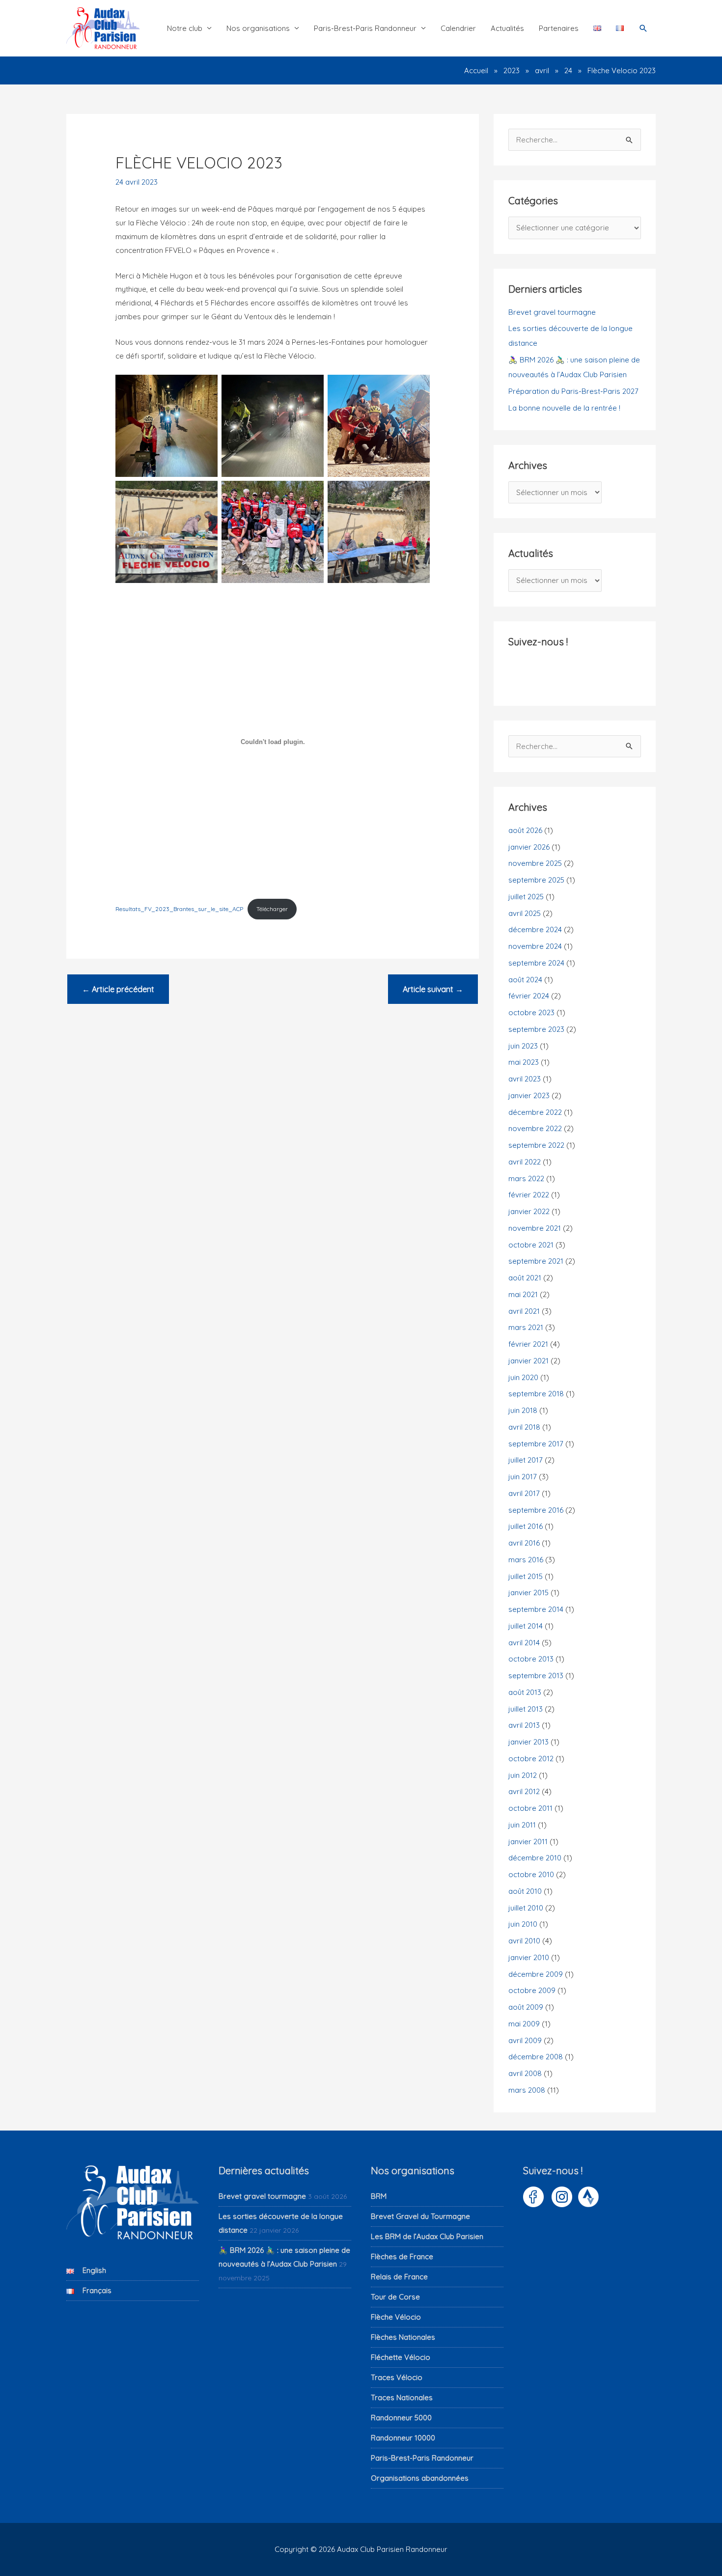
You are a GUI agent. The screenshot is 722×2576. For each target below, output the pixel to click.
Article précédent (118, 989)
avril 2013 (524, 1725)
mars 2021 (526, 1327)
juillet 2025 (526, 897)
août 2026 (525, 830)
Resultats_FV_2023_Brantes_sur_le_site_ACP (179, 909)
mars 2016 (526, 1560)
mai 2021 (523, 1294)
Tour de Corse (395, 2297)
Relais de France (399, 2277)
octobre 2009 (532, 1990)
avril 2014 (524, 1643)
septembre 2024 (536, 963)
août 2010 (525, 1891)
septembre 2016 (536, 1510)
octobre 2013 (531, 1659)
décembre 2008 (536, 2057)
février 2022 (529, 1195)
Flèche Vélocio (396, 2317)
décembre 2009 (536, 1974)
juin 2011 (522, 1825)
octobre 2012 (531, 1759)
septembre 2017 (536, 1444)
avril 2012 (524, 1791)
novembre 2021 (535, 1228)
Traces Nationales (402, 2397)
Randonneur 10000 (403, 2438)
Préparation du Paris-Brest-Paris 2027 (573, 391)
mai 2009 (524, 2024)
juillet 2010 (526, 1908)
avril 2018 (524, 1427)
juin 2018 (523, 1410)
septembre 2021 (536, 1261)
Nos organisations (258, 28)
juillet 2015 (526, 1576)
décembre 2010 (535, 1858)
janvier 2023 (529, 1095)
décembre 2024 (535, 929)
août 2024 (525, 980)
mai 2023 (524, 1062)
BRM (379, 2196)
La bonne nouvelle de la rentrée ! (564, 408)
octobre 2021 (531, 1245)
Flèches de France (402, 2257)
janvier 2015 (528, 1593)
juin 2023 (523, 1046)
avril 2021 (524, 1311)
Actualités (507, 28)
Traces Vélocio (397, 2377)
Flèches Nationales (403, 2337)
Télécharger (272, 909)
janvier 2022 (529, 1211)
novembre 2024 (535, 946)
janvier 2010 (529, 1957)
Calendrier (458, 28)
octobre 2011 (530, 1808)
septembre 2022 (536, 1145)
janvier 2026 (529, 847)
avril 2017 (524, 1493)
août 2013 (525, 1692)
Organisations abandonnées (420, 2478)
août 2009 (526, 2007)
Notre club (185, 28)
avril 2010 (524, 1941)
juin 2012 (523, 1775)
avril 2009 (525, 2040)
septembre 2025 (536, 880)
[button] (643, 28)
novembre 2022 (535, 1128)
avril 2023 (525, 1079)
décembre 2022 (535, 1112)
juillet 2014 (526, 1626)
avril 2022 (525, 1162)
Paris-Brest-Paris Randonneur (365, 28)
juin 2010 (523, 1924)
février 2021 (528, 1344)
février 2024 (529, 996)
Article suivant (433, 989)
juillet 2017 (526, 1460)
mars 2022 (526, 1178)
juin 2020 (523, 1377)
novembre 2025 (535, 863)
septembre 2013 (536, 1676)
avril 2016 (524, 1543)
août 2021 (525, 1278)
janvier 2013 (528, 1742)
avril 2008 (525, 2073)
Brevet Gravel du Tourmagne (420, 2216)
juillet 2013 (526, 1709)
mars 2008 (527, 2090)
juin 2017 (523, 1477)
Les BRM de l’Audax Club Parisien (427, 2236)
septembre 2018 (536, 1394)
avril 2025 (525, 913)
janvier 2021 (528, 1361)
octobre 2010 (531, 1874)
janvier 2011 (528, 1842)
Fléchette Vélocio (401, 2357)
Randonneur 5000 (401, 2418)
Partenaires (559, 28)
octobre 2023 (531, 1012)
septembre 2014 (536, 1609)
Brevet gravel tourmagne (552, 312)
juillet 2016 (526, 1526)
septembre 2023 (536, 1029)
